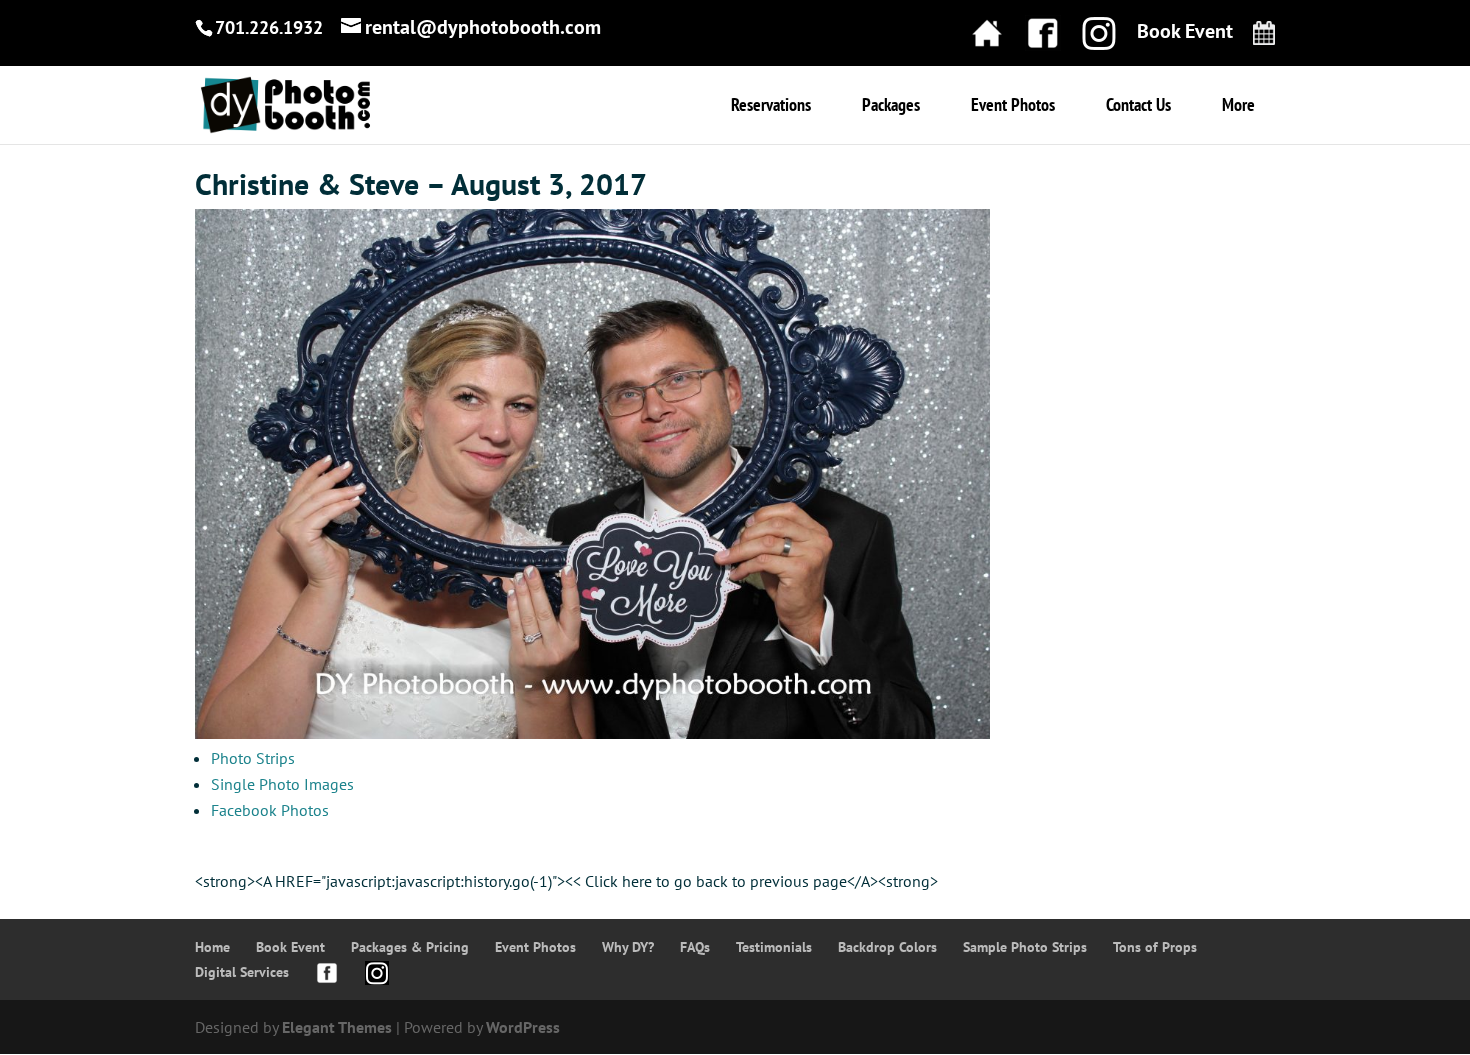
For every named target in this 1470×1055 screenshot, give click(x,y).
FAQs (695, 947)
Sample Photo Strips (1025, 947)
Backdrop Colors (887, 947)
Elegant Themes (337, 1027)
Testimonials (774, 947)
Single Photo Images (282, 784)
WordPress (523, 1027)
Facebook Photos (270, 810)
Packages (891, 107)
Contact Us (1138, 107)
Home (212, 947)
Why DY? (628, 947)
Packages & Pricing (410, 947)
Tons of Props (1155, 947)
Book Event (290, 947)
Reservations (771, 107)
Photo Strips (253, 758)
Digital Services (242, 972)
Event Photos (1013, 107)
